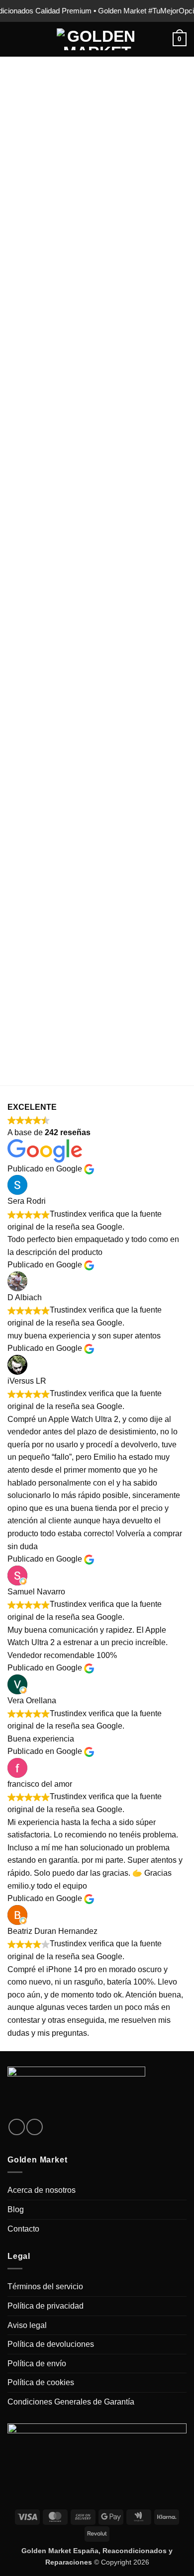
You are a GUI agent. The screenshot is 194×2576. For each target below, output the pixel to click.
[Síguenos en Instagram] (17, 2127)
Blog (16, 2209)
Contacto (23, 2229)
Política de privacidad (46, 2306)
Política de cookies (41, 2382)
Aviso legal (27, 2325)
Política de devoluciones (51, 2344)
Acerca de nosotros (42, 2190)
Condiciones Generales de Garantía (71, 2402)
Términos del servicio (45, 2286)
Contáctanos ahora (102, 1003)
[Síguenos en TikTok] (35, 2127)
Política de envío (37, 2364)
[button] (13, 39)
